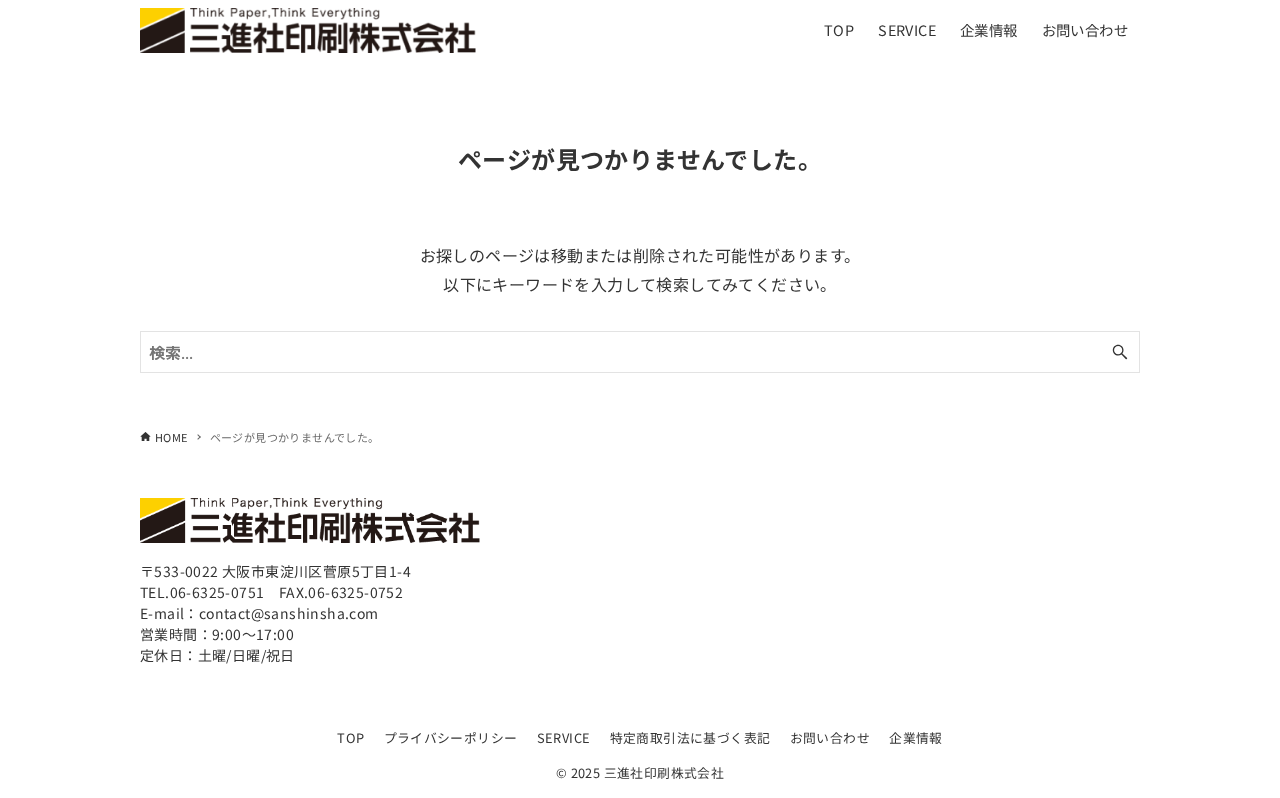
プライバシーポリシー (451, 737)
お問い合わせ (830, 737)
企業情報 (916, 737)
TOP (350, 737)
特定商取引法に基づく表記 (690, 737)
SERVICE (564, 737)
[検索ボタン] (1120, 352)
